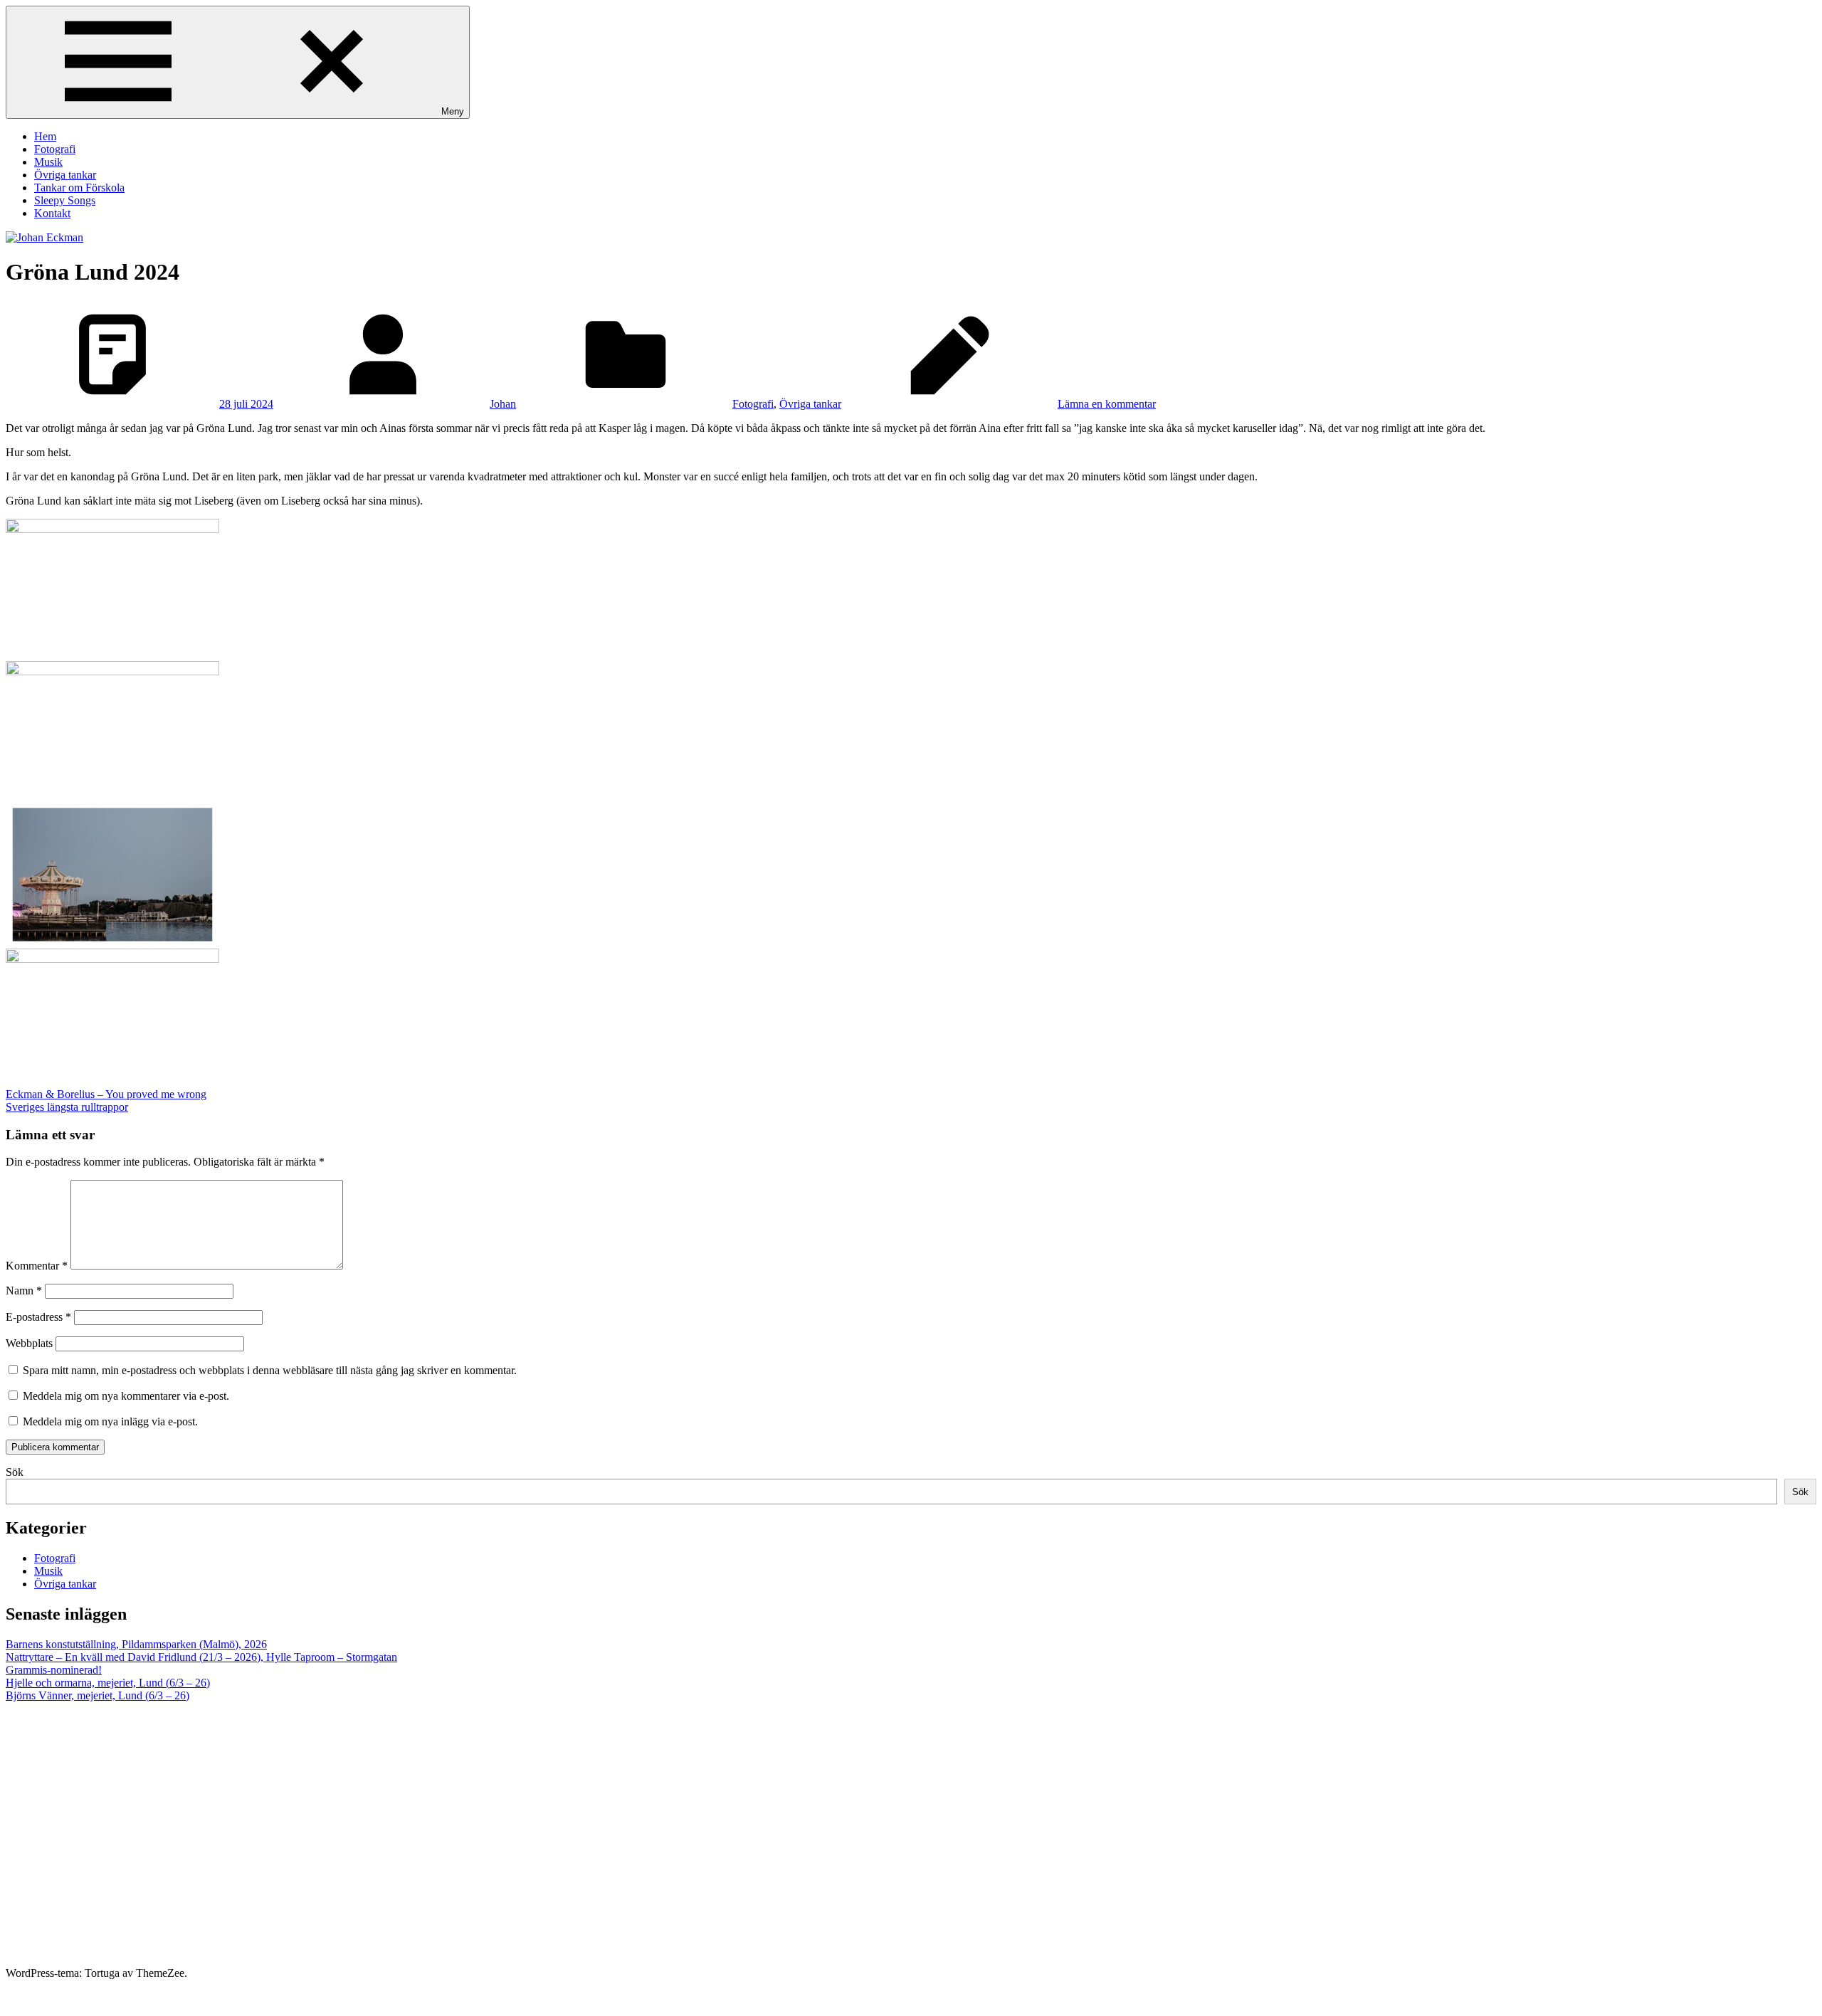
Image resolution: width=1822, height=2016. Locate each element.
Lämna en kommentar (1107, 404)
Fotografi (55, 149)
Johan (503, 404)
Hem (45, 136)
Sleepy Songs (65, 200)
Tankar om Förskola (79, 188)
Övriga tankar (65, 175)
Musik (48, 162)
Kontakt (52, 213)
